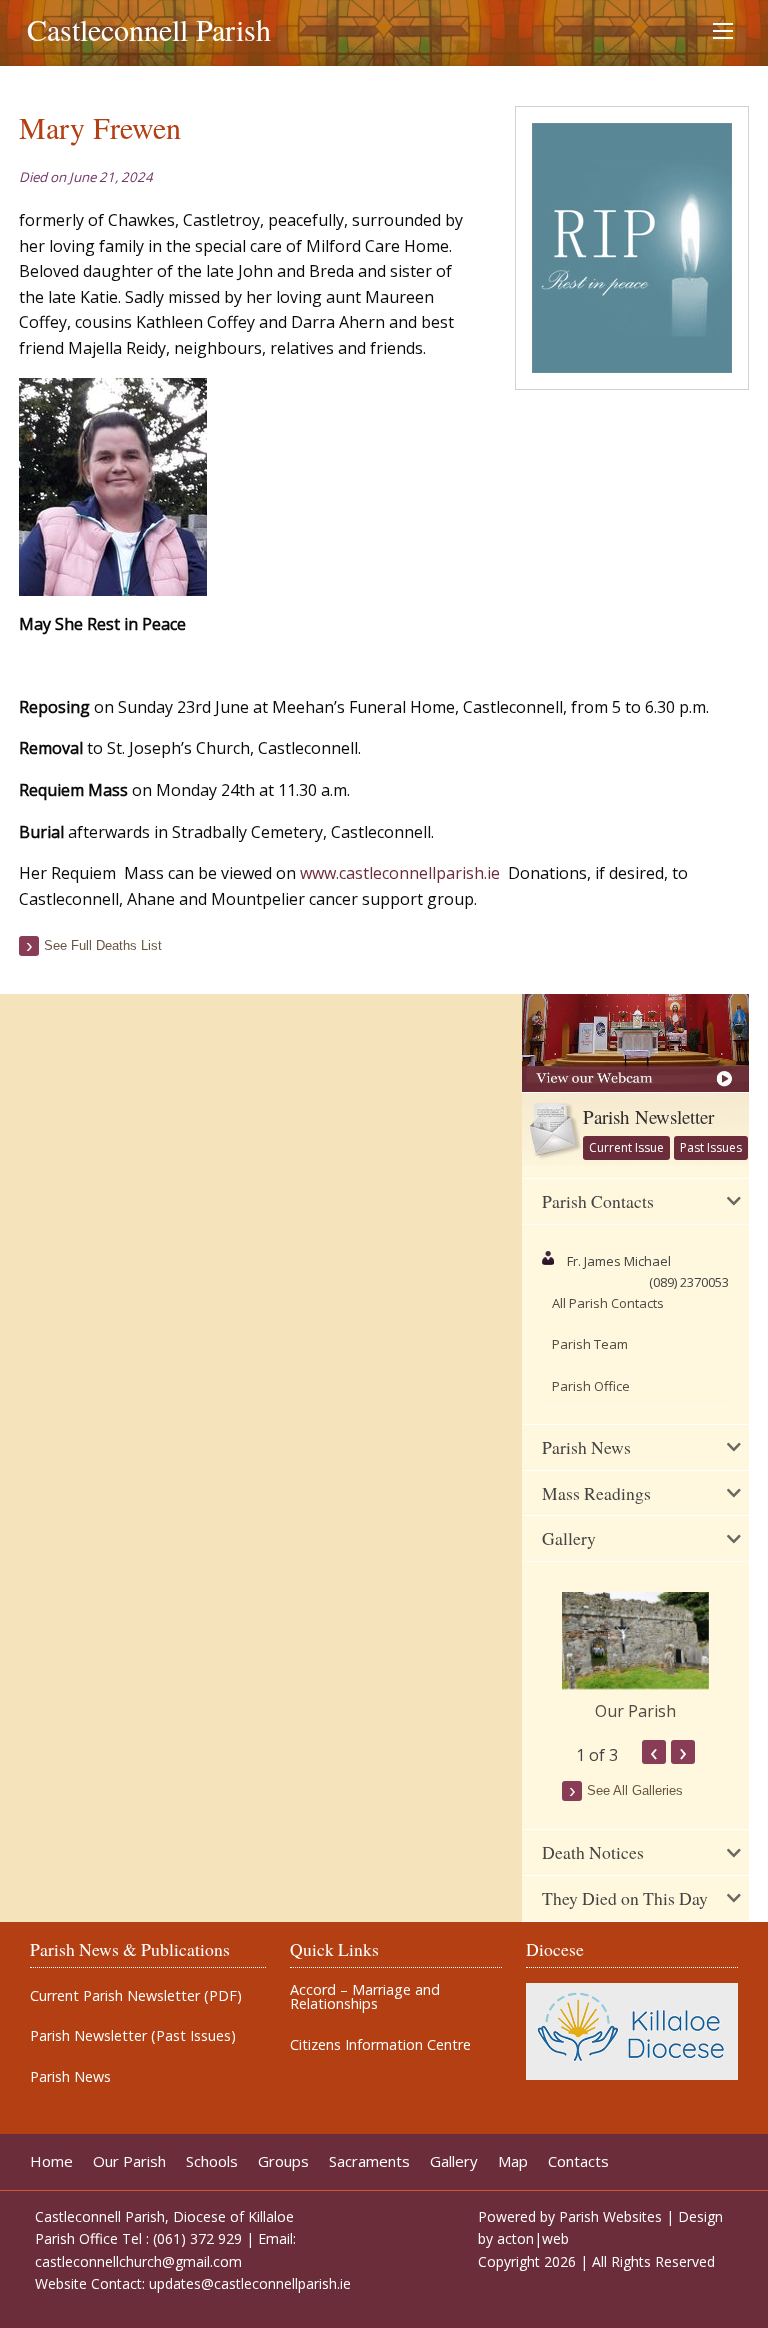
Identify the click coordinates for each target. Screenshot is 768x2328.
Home (51, 2161)
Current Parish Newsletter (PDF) (136, 1996)
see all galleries (635, 1790)
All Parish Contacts (608, 1303)
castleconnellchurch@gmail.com (138, 2261)
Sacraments (369, 2161)
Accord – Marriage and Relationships (365, 1997)
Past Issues (711, 1147)
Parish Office (591, 1386)
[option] (635, 1658)
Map (513, 2161)
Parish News (70, 2077)
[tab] (635, 1202)
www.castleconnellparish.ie (400, 873)
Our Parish (635, 1711)
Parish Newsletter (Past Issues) (133, 2036)
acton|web (533, 2238)
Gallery (454, 2161)
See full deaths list (103, 945)
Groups (283, 2161)
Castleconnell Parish (149, 29)
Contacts (578, 2161)
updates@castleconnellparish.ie (250, 2283)
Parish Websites (610, 2216)
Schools (212, 2161)
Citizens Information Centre (380, 2045)
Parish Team (590, 1344)
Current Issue (626, 1147)
